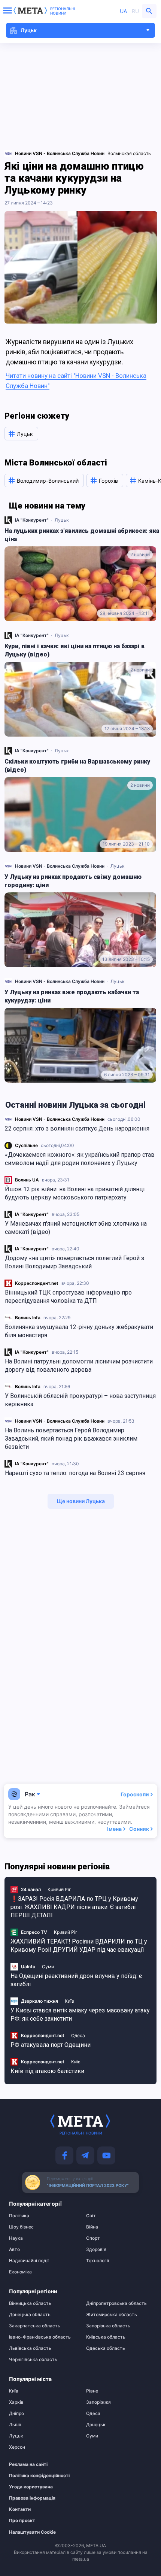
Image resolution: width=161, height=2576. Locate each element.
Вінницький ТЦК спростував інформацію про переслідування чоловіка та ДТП (68, 1297)
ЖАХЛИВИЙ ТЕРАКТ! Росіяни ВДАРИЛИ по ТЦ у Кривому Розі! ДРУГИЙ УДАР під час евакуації (79, 1946)
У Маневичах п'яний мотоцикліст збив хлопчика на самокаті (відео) (76, 1228)
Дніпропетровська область (116, 2303)
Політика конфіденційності (38, 2476)
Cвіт (91, 2216)
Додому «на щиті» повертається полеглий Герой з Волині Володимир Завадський (75, 1262)
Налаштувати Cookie (32, 2532)
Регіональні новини (63, 11)
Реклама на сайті (28, 2464)
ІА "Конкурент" (32, 1214)
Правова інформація (32, 2498)
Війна (92, 2227)
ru (135, 11)
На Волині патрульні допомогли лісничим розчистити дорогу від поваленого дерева (79, 1366)
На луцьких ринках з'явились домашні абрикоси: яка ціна (82, 535)
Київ (69, 2001)
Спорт (93, 2238)
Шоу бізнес (21, 2227)
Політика (19, 2216)
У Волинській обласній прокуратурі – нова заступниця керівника (80, 1400)
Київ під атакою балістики (47, 2071)
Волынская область (129, 153)
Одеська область (106, 2348)
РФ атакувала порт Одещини (51, 2045)
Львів (15, 2425)
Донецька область (30, 2315)
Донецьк (96, 2425)
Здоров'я (96, 2249)
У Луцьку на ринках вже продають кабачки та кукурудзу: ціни (72, 996)
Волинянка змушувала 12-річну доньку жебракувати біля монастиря (79, 1331)
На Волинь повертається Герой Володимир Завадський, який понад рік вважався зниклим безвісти (71, 1439)
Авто (14, 2249)
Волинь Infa (28, 1318)
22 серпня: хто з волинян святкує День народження (77, 1128)
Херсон (17, 2447)
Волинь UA (27, 1180)
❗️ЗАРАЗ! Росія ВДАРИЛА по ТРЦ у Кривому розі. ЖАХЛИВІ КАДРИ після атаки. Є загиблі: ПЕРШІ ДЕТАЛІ (74, 1907)
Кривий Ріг (59, 1889)
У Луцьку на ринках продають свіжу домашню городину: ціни (73, 881)
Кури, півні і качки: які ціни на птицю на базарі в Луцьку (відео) (75, 650)
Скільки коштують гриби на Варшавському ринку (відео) (77, 766)
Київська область (106, 2337)
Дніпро (16, 2413)
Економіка (20, 2272)
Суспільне (26, 1145)
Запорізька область (108, 2326)
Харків (16, 2402)
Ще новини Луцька (81, 1501)
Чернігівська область (33, 2360)
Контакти (20, 2509)
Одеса (78, 2035)
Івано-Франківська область (40, 2337)
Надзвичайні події (29, 2261)
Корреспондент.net (37, 1283)
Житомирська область (112, 2315)
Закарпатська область (35, 2326)
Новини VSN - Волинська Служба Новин (60, 1119)
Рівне (92, 2391)
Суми (48, 1967)
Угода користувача (31, 2487)
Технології (98, 2261)
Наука (16, 2238)
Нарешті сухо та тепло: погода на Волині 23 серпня (75, 1473)
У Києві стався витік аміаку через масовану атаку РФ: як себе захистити (80, 2014)
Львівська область (30, 2348)
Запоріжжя (98, 2402)
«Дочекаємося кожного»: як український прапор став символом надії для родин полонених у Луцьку (80, 1159)
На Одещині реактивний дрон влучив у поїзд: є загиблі (76, 1980)
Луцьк (62, 520)
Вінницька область (30, 2303)
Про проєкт (22, 2521)
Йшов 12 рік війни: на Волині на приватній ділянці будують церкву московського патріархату (75, 1193)
